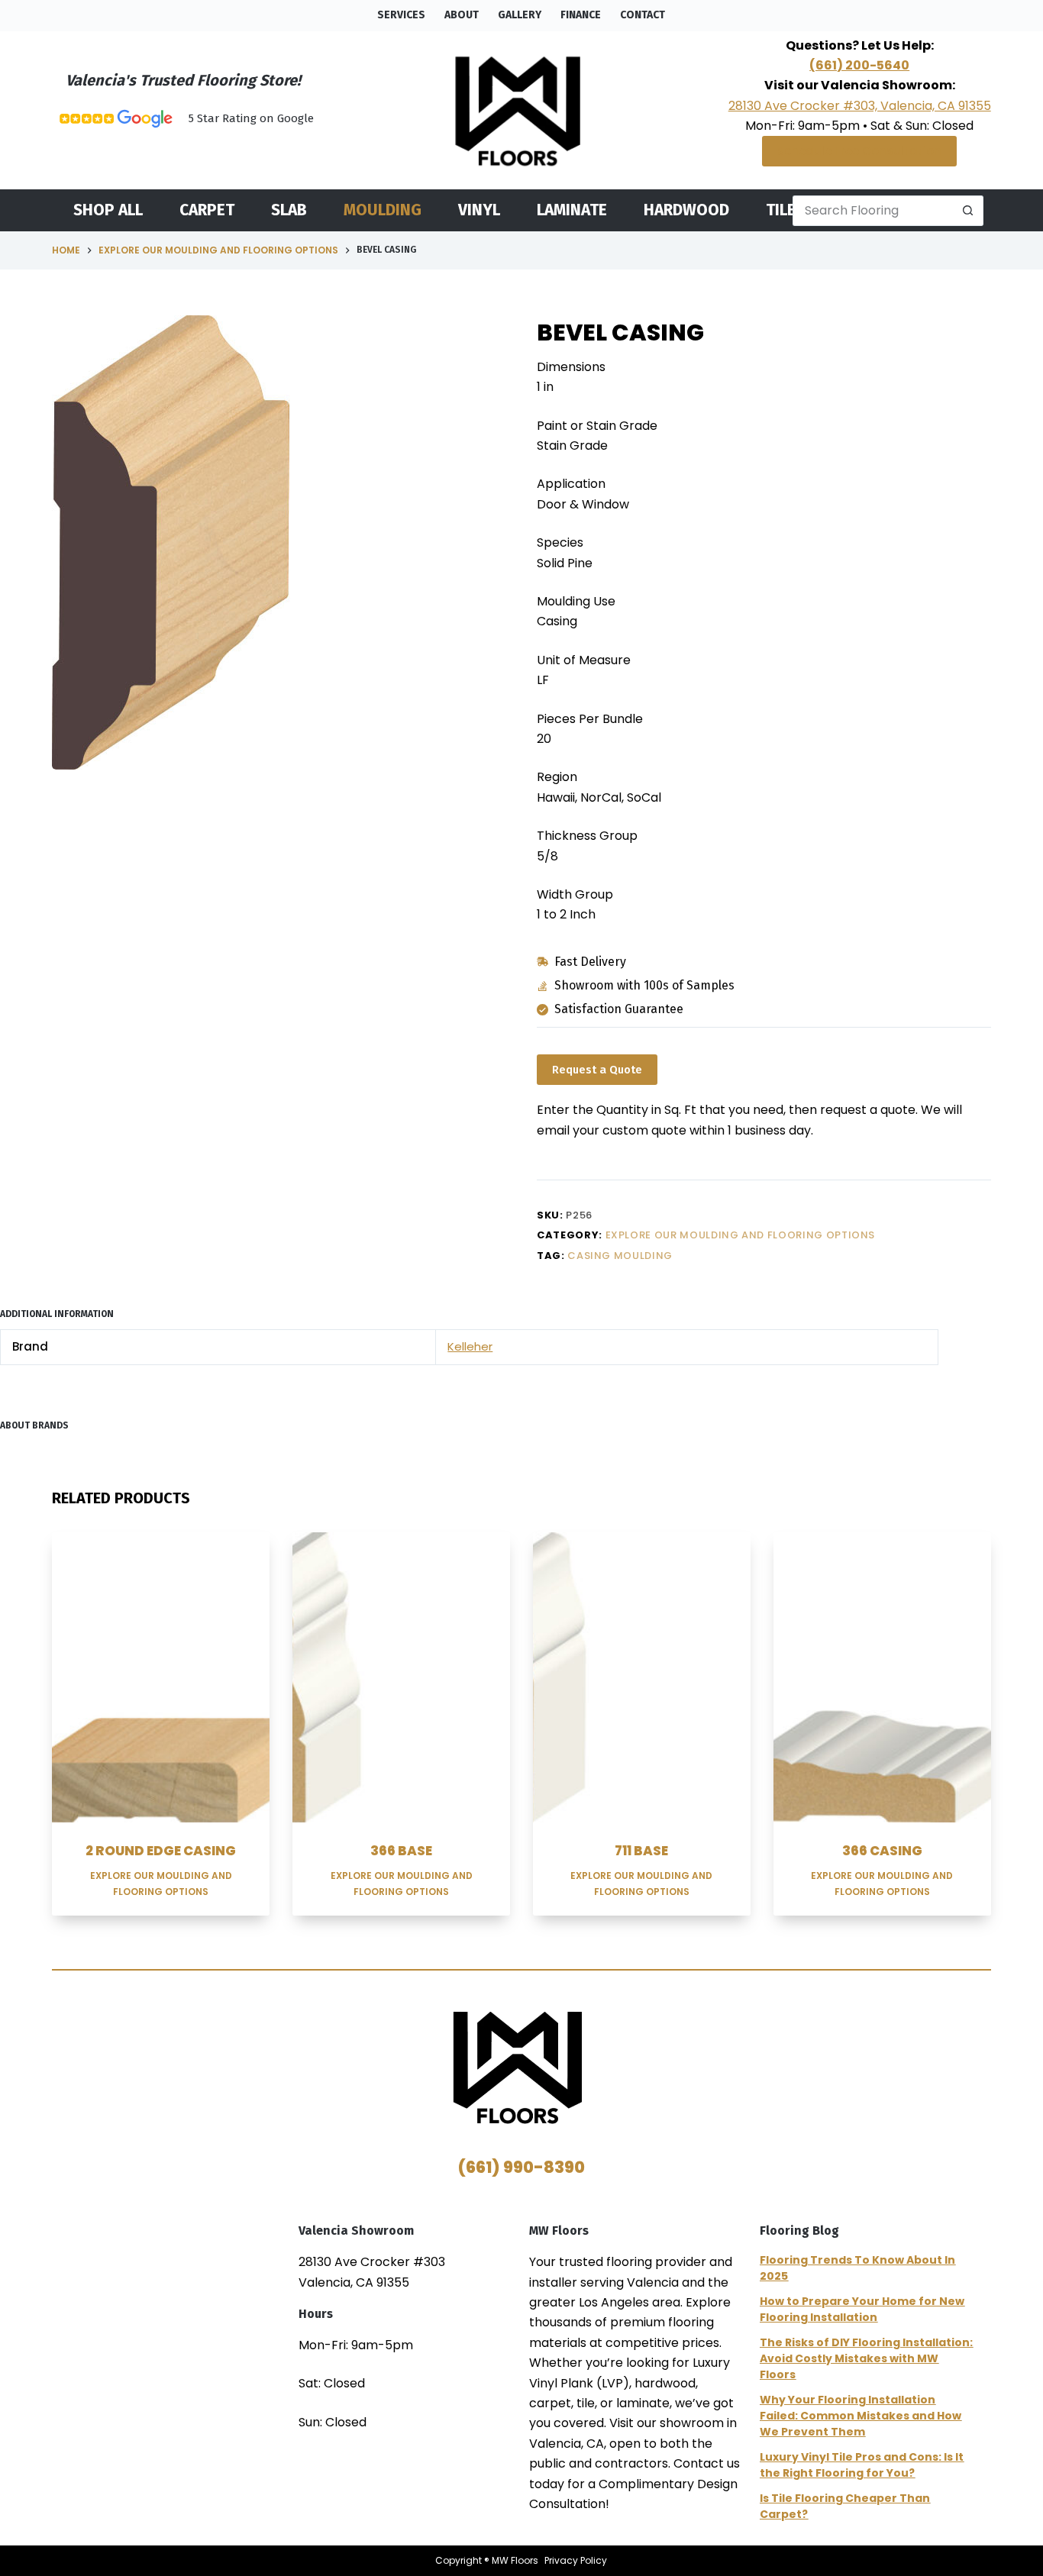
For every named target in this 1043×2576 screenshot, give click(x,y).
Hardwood (686, 210)
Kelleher (470, 1346)
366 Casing (882, 1851)
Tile (781, 210)
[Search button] (968, 211)
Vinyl (479, 210)
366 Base (401, 1851)
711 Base (641, 1851)
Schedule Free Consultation (859, 151)
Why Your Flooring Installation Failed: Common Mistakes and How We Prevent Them (861, 2416)
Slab (289, 210)
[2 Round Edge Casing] (161, 1677)
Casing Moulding (620, 1256)
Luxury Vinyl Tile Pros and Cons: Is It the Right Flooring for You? (862, 2465)
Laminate (572, 210)
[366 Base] (401, 1677)
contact (643, 15)
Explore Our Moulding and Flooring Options (741, 1235)
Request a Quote (597, 1070)
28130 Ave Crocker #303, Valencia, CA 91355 (860, 106)
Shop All (108, 210)
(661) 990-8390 (521, 2167)
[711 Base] (642, 1677)
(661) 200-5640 (859, 65)
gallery (520, 15)
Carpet (207, 210)
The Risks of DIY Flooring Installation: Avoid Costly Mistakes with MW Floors (866, 2358)
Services (401, 15)
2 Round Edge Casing (161, 1851)
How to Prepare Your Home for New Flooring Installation (862, 2309)
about (462, 15)
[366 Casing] (882, 1677)
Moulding (383, 210)
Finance (581, 15)
